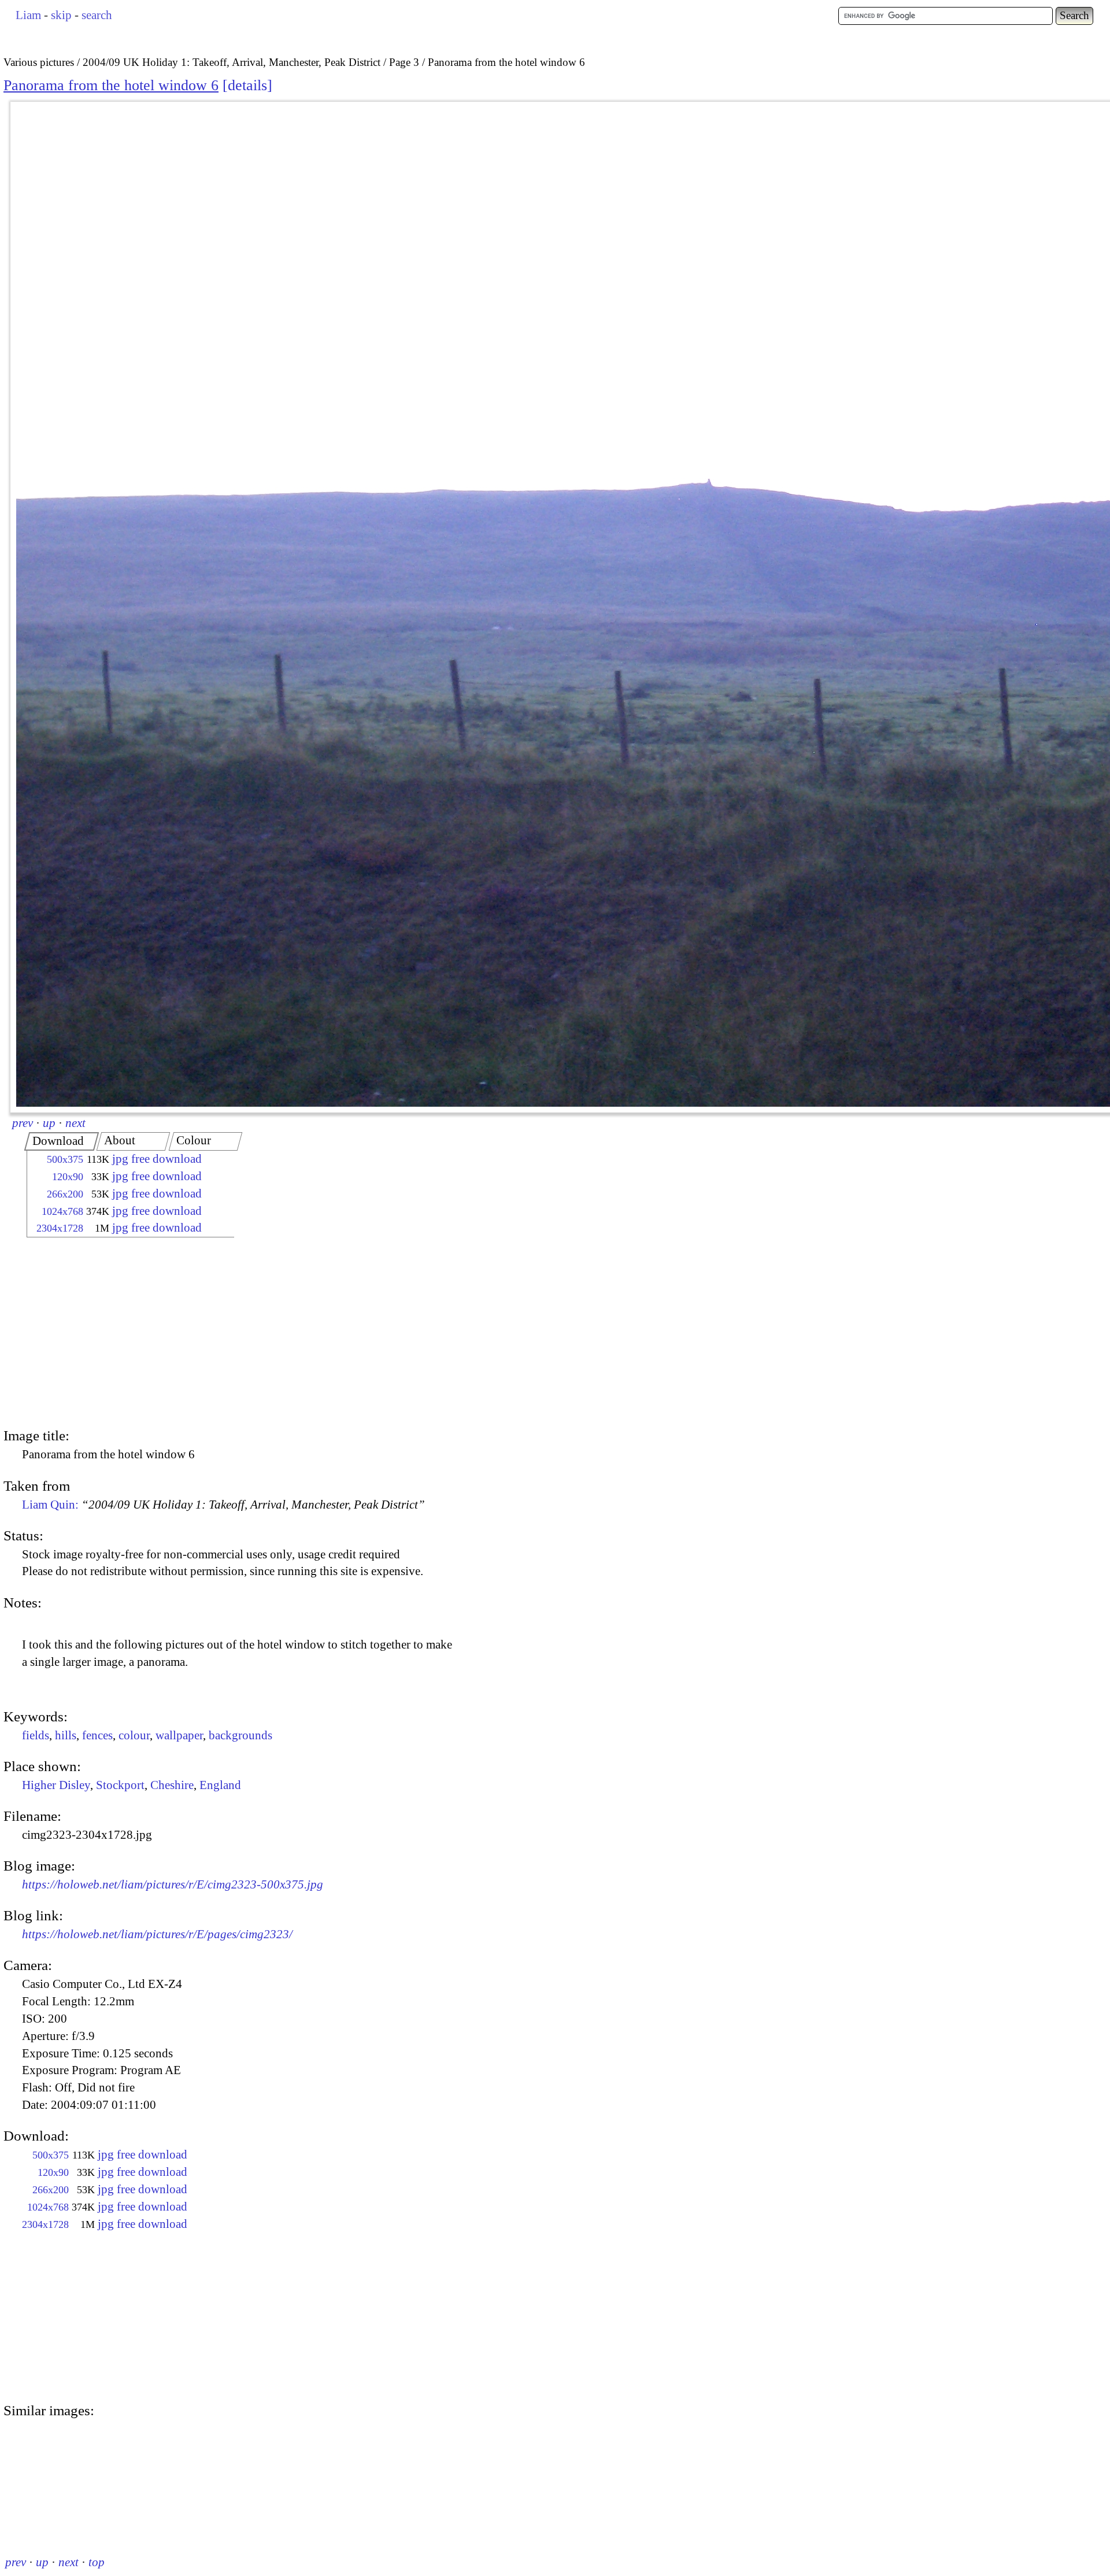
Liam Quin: (223, 1505)
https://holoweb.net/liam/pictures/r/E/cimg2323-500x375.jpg (173, 1884)
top (97, 2562)
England (220, 1785)
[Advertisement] (120, 1334)
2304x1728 (60, 1228)
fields (36, 1735)
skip (61, 15)
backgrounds (240, 1735)
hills (66, 1735)
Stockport (120, 1785)
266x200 (65, 1194)
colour (134, 1735)
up (49, 1123)
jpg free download (157, 1159)
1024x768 (62, 1211)
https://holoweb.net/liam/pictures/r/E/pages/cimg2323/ (157, 1934)
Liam (28, 15)
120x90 (68, 1177)
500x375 (65, 1159)
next (75, 1123)
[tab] (62, 1141)
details (247, 85)
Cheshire (172, 1785)
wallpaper (179, 1735)
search (97, 15)
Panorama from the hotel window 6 (111, 85)
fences (97, 1735)
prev (23, 1123)
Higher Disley (56, 1785)
